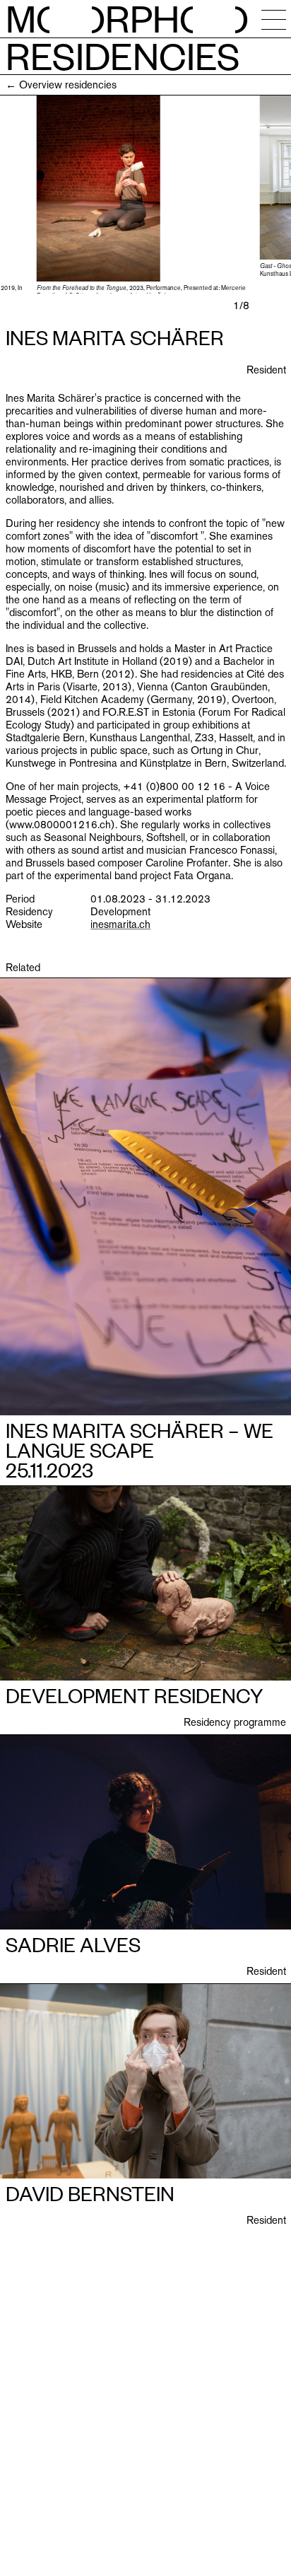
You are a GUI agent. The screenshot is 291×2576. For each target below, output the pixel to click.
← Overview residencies (61, 85)
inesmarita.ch (120, 924)
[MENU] (274, 19)
